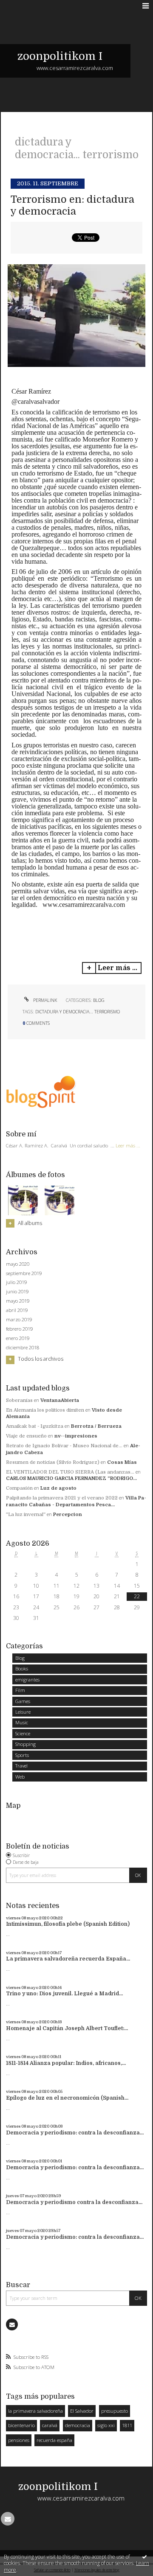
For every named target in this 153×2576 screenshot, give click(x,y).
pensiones (19, 2440)
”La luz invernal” (26, 1515)
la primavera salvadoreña (35, 2411)
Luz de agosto (58, 1488)
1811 (127, 2425)
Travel (21, 1766)
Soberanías (19, 1400)
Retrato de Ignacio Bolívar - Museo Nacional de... (64, 1446)
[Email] (12, 2324)
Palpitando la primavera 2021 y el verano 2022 (62, 1498)
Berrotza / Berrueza (96, 1426)
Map (13, 1805)
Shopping (25, 1744)
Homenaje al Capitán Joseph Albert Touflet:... (67, 2028)
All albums (30, 1223)
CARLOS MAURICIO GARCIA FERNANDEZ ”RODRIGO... (71, 1478)
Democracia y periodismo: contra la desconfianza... (75, 2133)
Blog (99, 1000)
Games (23, 1701)
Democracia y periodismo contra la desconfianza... (74, 2202)
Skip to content (23, 6)
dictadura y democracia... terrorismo (78, 1012)
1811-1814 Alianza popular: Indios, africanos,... (66, 2063)
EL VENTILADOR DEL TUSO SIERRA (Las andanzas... (70, 1472)
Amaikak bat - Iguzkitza (35, 1426)
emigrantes (27, 1680)
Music (22, 1722)
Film (20, 1690)
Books (22, 1668)
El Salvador (82, 2411)
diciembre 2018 (23, 1348)
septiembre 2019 (24, 1273)
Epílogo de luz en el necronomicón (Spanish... (67, 2098)
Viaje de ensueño (26, 1436)
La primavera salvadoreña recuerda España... (68, 1959)
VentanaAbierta (60, 1400)
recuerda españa (54, 2440)
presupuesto (115, 2411)
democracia (78, 2425)
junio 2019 (17, 1292)
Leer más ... (118, 968)
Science (23, 1733)
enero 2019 (18, 1338)
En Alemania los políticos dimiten (45, 1410)
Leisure (23, 1712)
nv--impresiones (76, 1436)
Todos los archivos (41, 1359)
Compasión (19, 1488)
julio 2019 (16, 1282)
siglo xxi (106, 2425)
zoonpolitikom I (60, 56)
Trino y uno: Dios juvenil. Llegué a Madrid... (64, 1994)
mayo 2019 (18, 1301)
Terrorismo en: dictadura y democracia (72, 206)
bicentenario (21, 2425)
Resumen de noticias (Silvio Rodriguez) (53, 1462)
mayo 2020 (18, 1264)
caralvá (50, 2425)
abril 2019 (17, 1310)
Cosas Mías (122, 1462)
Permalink (44, 1000)
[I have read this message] (144, 2556)
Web (20, 1777)
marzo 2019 (19, 1320)
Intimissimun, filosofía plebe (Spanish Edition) (68, 1924)
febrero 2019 (19, 1329)
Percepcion (68, 1515)
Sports (22, 1755)
